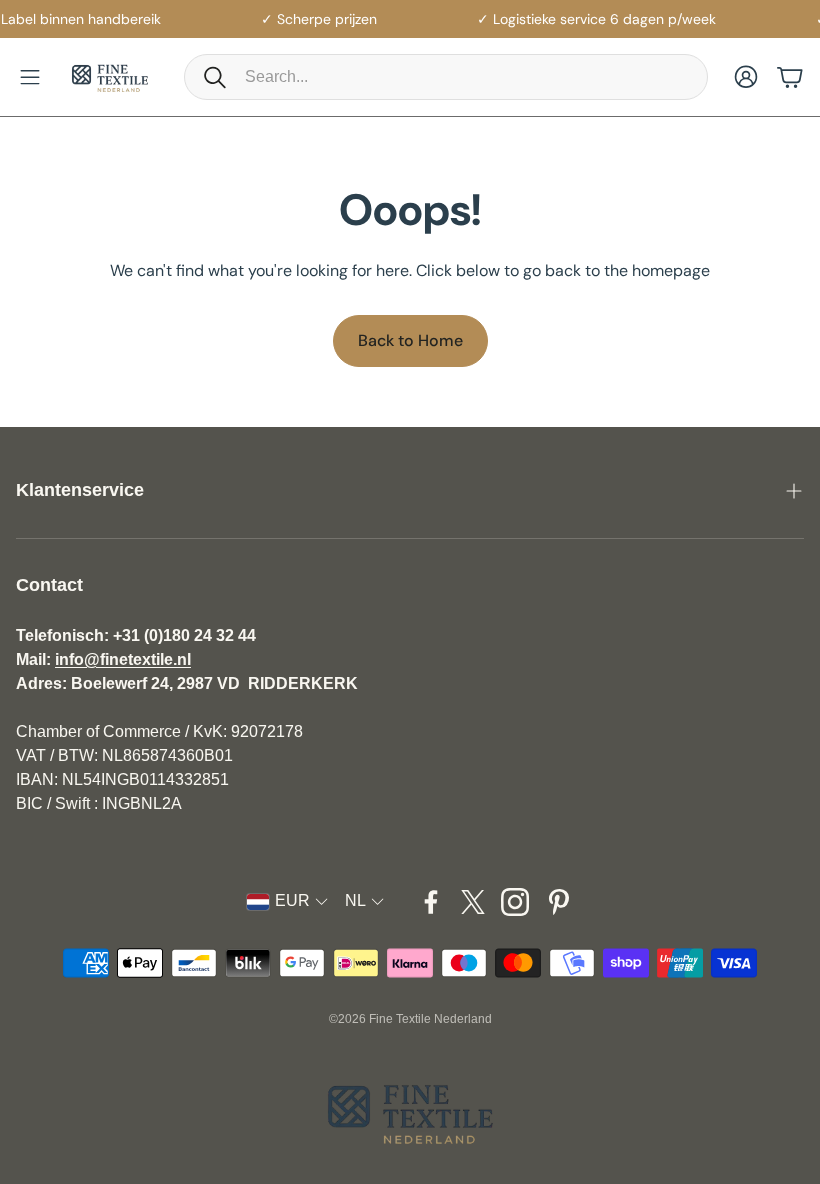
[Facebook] (431, 902)
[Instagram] (515, 902)
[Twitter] (473, 902)
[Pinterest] (559, 902)
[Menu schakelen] (30, 77)
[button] (446, 77)
